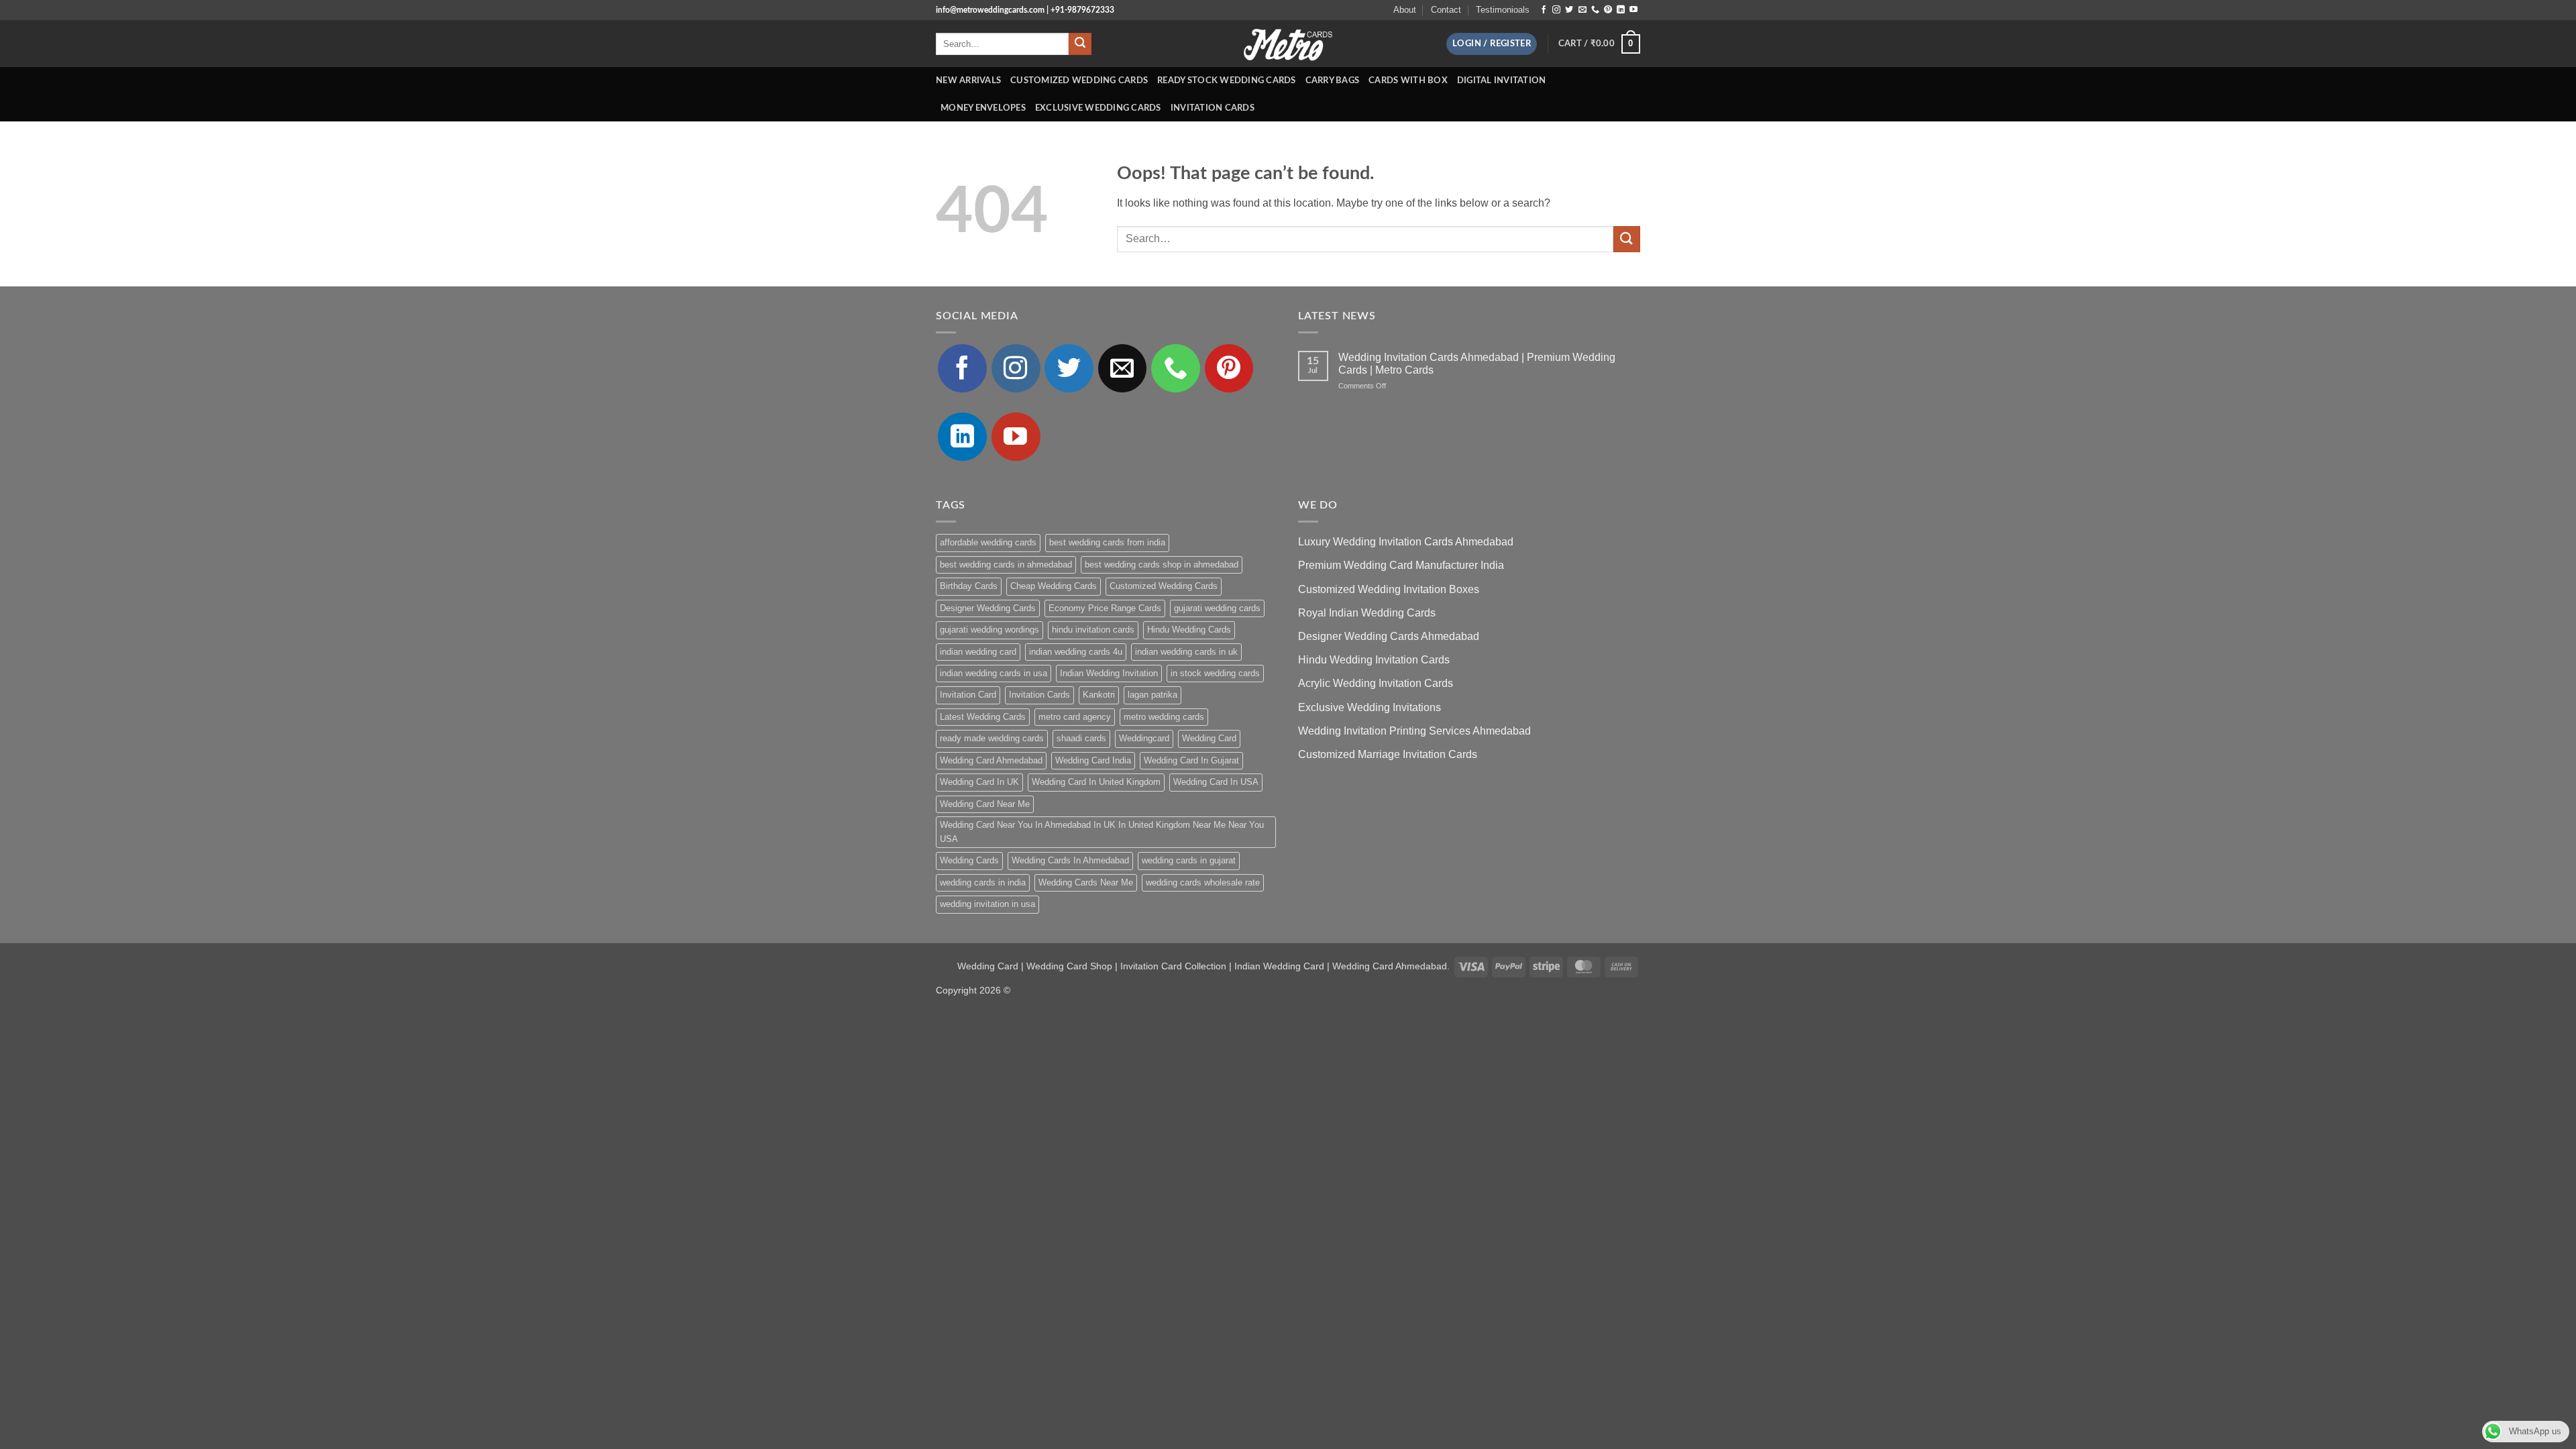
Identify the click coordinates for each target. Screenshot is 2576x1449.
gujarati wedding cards (1217, 608)
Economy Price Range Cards (1105, 608)
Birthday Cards (969, 586)
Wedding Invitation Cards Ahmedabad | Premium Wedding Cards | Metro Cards (1477, 364)
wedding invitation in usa (987, 904)
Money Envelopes (983, 108)
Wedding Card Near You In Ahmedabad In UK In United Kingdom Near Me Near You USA (1102, 831)
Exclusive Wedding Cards (1098, 108)
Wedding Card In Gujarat (1191, 760)
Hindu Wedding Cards (1189, 630)
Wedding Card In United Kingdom (1096, 782)
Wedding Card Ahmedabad (991, 760)
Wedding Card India (1093, 760)
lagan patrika (1152, 695)
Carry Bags (1333, 80)
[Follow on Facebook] (1544, 10)
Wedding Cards (969, 860)
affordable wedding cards (988, 542)
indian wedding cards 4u (1076, 652)
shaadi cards (1081, 738)
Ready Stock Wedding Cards (1226, 80)
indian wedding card (978, 652)
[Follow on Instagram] (1556, 10)
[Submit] (1080, 44)
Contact (1446, 10)
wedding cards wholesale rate (1203, 882)
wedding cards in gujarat (1189, 860)
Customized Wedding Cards (1079, 80)
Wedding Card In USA (1216, 782)
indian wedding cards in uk (1186, 652)
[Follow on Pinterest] (1608, 10)
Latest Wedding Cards (983, 717)
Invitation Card (968, 695)
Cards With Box (1408, 80)
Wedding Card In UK (979, 782)
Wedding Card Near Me (985, 804)
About (1405, 10)
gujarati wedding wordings (989, 630)
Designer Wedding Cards (988, 608)
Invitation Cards (1213, 108)
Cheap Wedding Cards (1054, 586)
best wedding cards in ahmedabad (1006, 565)
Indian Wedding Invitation (1109, 673)
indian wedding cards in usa (994, 673)
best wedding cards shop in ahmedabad (1162, 565)
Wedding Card (1209, 738)
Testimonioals (1503, 10)
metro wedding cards (1164, 717)
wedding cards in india (983, 882)
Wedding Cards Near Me (1086, 882)
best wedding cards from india (1107, 542)
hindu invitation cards (1093, 630)
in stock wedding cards (1215, 673)
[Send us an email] (1582, 10)
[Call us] (1595, 10)
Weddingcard (1144, 738)
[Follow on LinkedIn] (1621, 10)
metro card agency (1075, 717)
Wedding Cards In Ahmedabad (1070, 860)
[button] (1492, 44)
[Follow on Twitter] (1569, 10)
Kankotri (1099, 695)
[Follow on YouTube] (1633, 10)
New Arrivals (968, 80)
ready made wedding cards (992, 738)
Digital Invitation (1502, 80)
